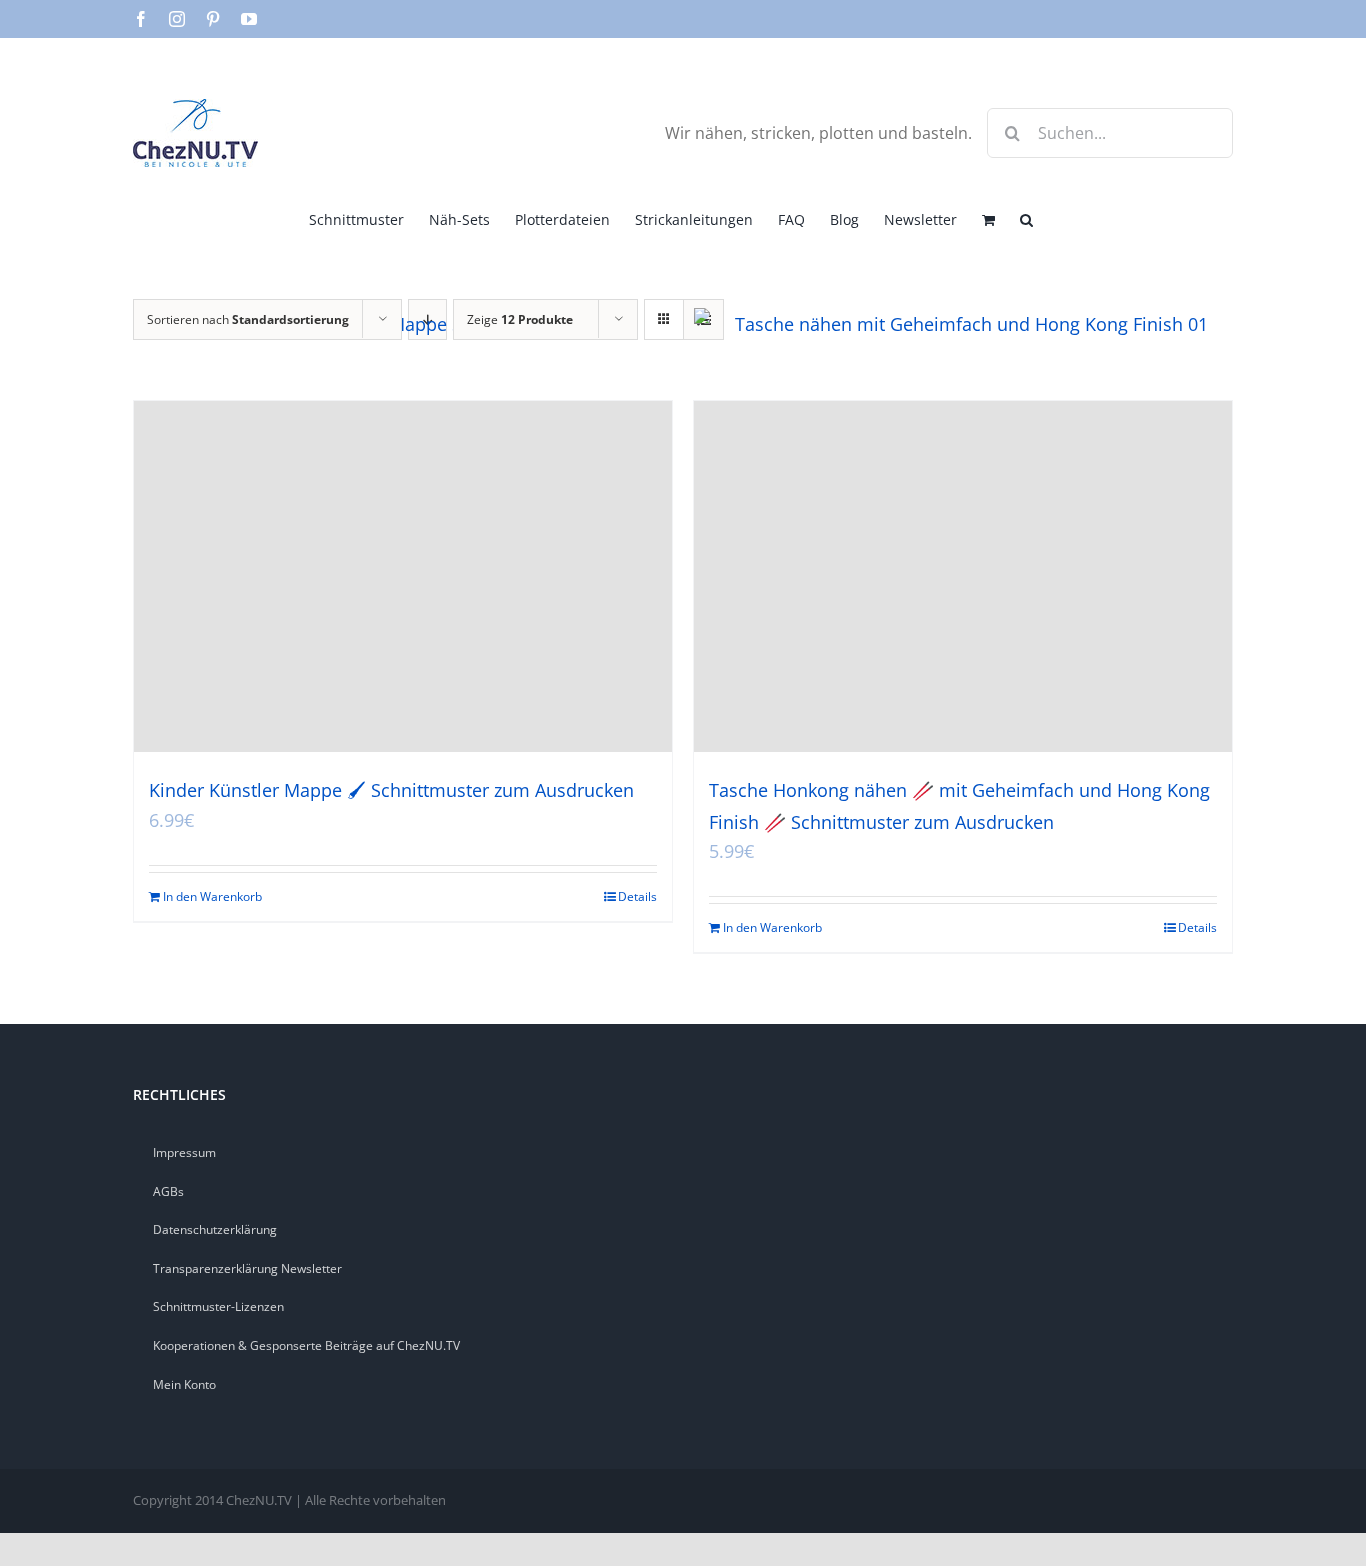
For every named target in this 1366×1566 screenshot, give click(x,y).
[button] (1026, 218)
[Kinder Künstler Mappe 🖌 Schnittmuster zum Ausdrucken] (403, 576)
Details (637, 896)
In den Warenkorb (212, 896)
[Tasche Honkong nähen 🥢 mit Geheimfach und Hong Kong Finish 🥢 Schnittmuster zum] (963, 576)
